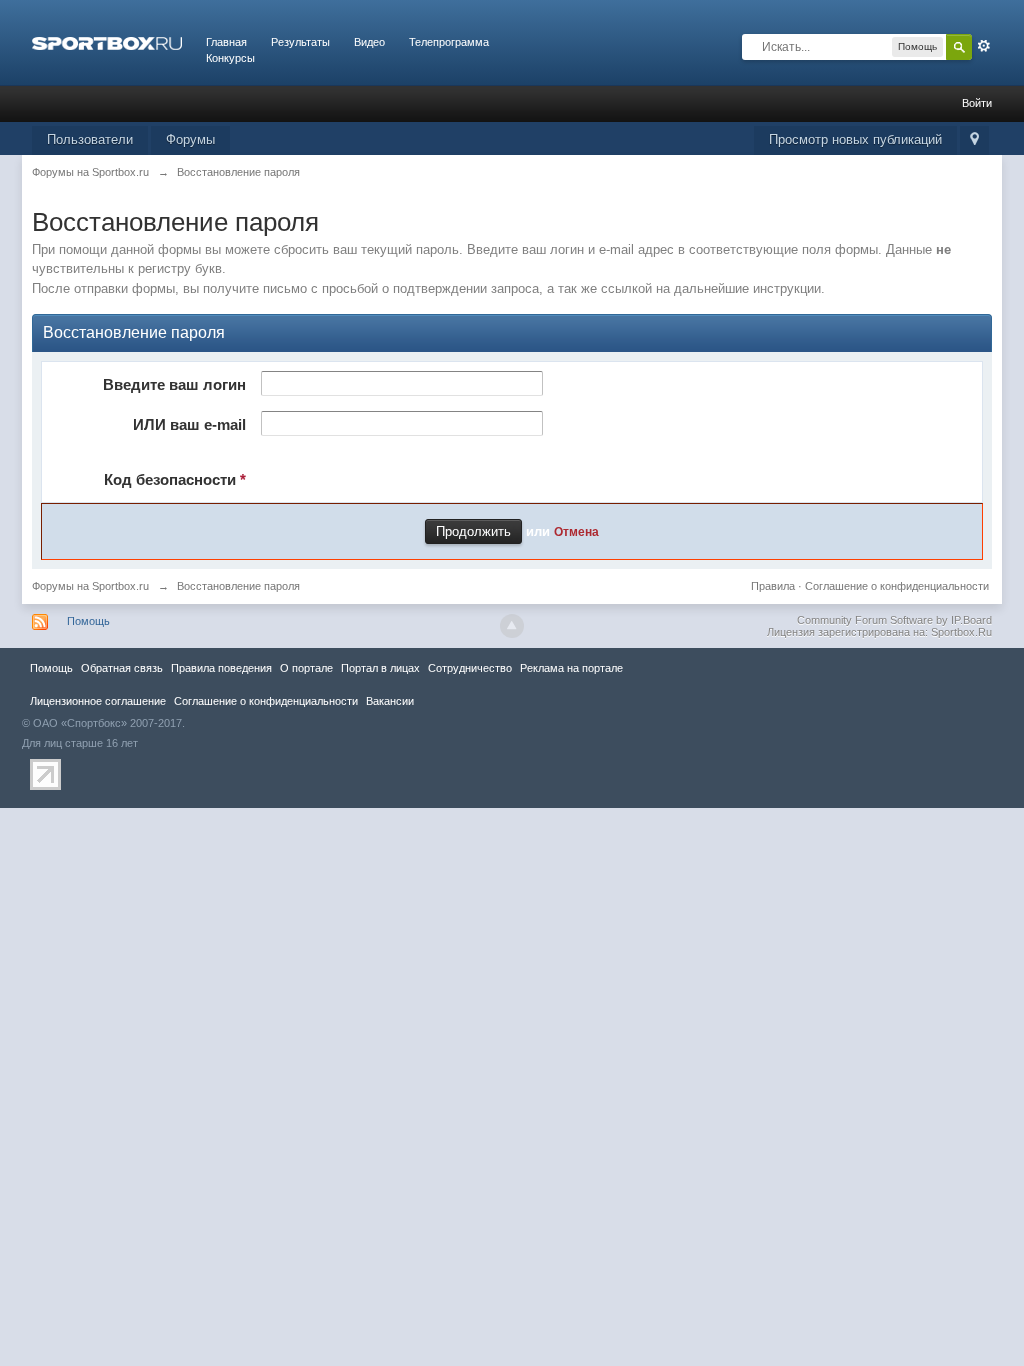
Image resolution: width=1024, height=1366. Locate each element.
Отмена (576, 531)
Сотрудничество (470, 668)
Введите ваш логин (174, 384)
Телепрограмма (449, 42)
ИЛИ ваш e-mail (189, 424)
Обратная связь (122, 668)
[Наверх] (512, 626)
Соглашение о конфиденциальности (897, 586)
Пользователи (90, 139)
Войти (977, 103)
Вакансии (390, 701)
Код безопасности (175, 479)
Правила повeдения (221, 668)
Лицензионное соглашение (98, 701)
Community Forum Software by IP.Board (894, 620)
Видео (369, 42)
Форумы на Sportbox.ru (90, 586)
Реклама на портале (571, 668)
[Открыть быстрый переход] (974, 140)
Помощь (88, 621)
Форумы (190, 139)
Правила (773, 586)
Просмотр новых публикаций (855, 139)
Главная (226, 42)
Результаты (300, 42)
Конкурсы (230, 58)
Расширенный (984, 46)
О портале (306, 668)
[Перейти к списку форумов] (107, 42)
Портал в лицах (380, 668)
